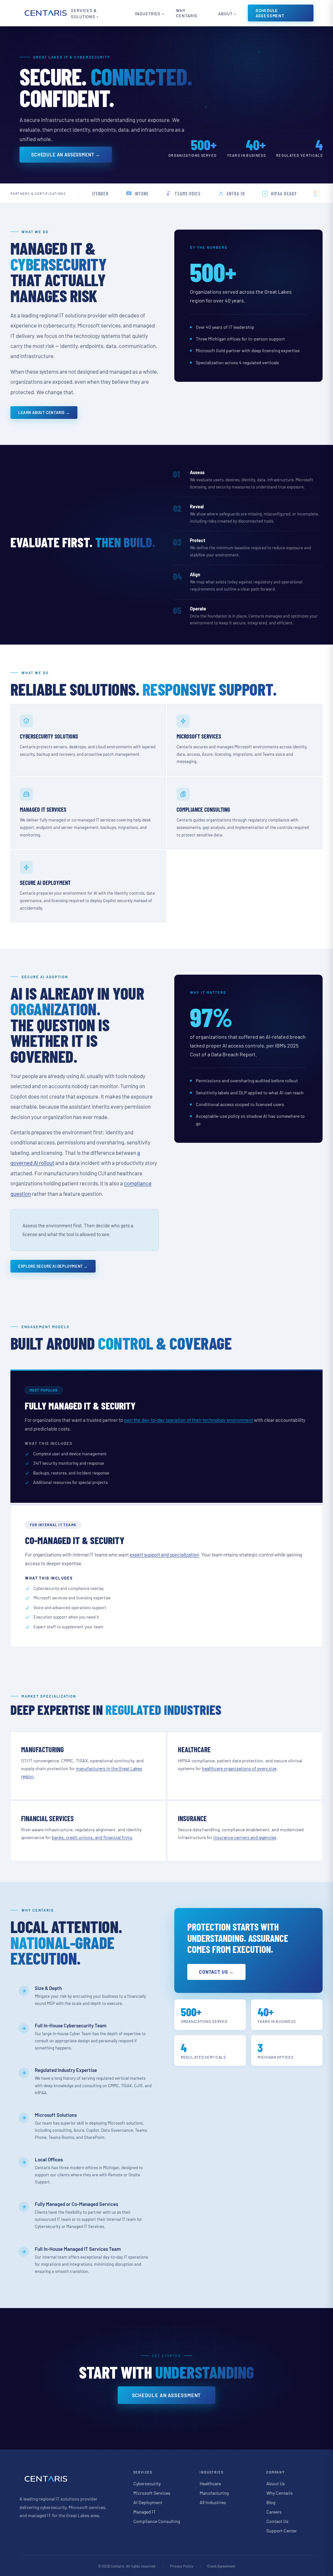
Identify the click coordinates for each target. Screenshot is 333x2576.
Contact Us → (216, 1972)
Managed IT (145, 2512)
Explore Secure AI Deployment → (53, 1266)
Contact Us (277, 2521)
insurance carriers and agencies (245, 1837)
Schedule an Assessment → (66, 155)
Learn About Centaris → (44, 412)
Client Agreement (221, 2566)
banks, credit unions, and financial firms (92, 1837)
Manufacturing (214, 2493)
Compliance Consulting (157, 2521)
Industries (148, 14)
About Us (276, 2483)
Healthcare (210, 2483)
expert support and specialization (164, 1555)
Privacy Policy (182, 2566)
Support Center (282, 2531)
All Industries (213, 2502)
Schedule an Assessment (167, 2395)
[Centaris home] (45, 13)
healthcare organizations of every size (239, 1768)
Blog (271, 2502)
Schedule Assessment (270, 13)
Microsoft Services (152, 2493)
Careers (274, 2512)
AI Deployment (148, 2502)
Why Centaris (186, 13)
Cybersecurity (147, 2483)
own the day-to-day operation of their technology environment (188, 1420)
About (225, 14)
